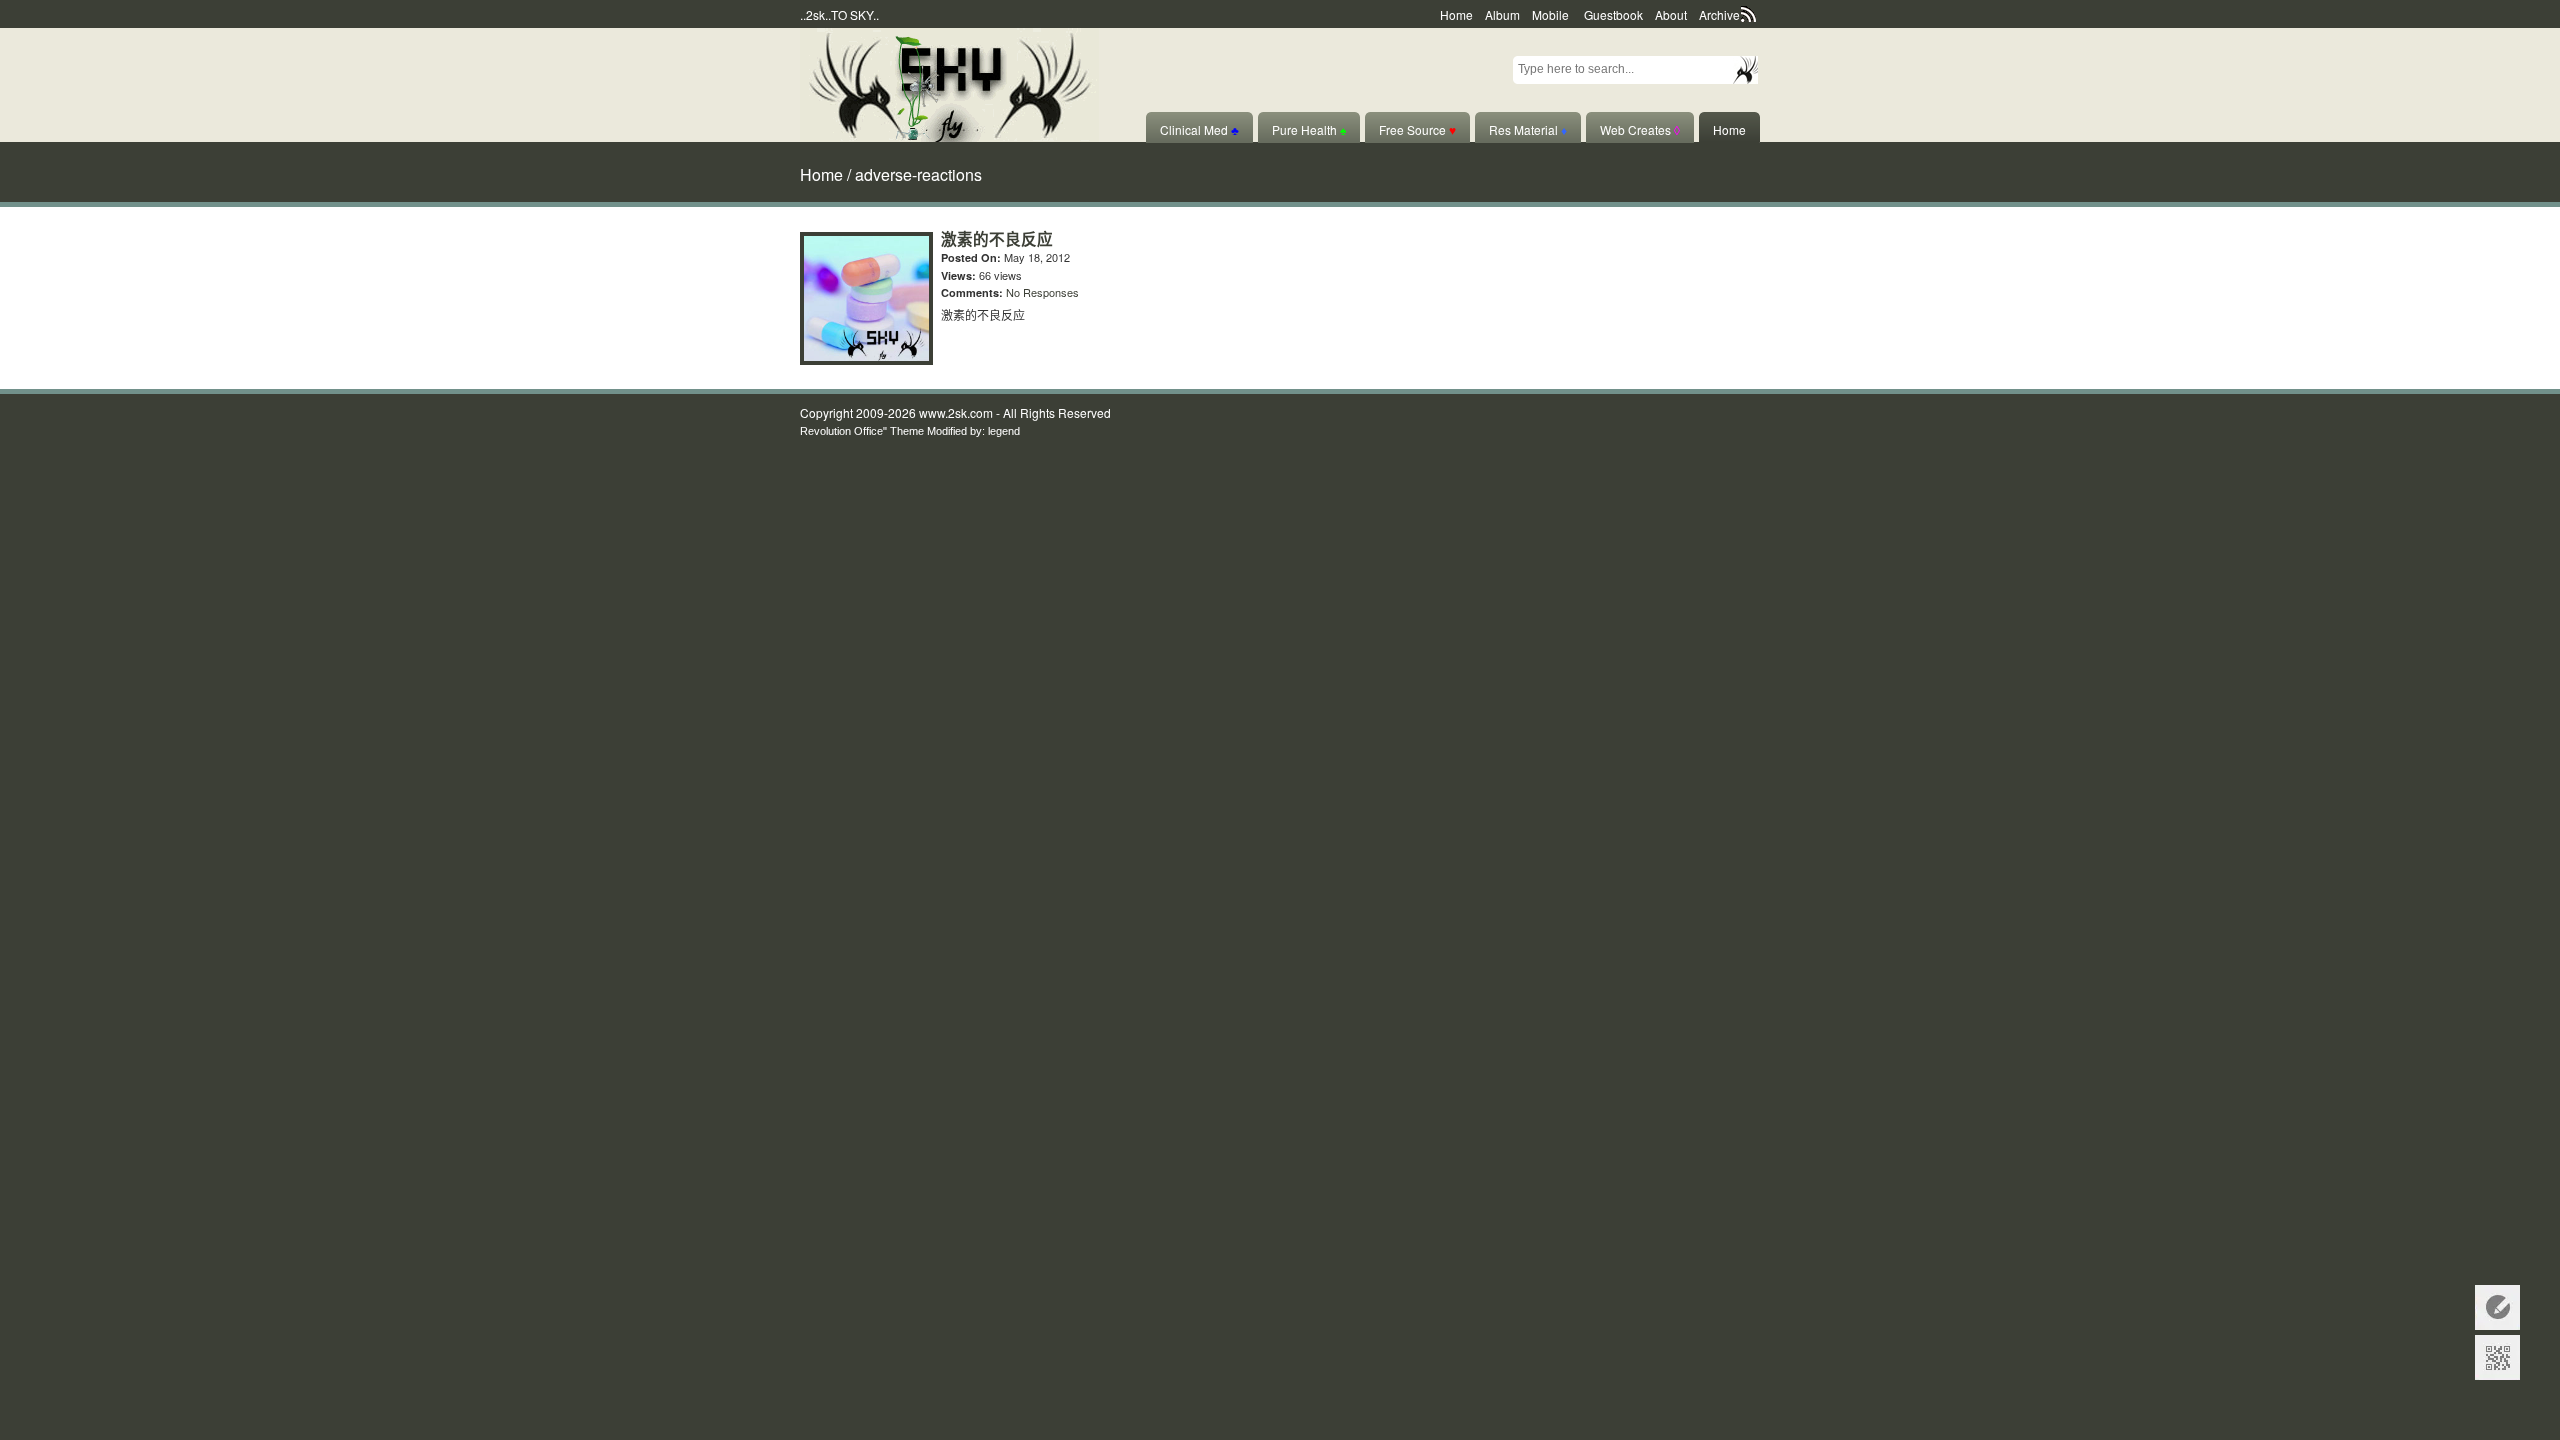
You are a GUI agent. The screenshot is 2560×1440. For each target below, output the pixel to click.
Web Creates (1640, 129)
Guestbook (1613, 14)
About (1671, 14)
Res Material (1528, 129)
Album (1502, 14)
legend (1004, 431)
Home (1456, 14)
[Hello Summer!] (949, 82)
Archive (1719, 14)
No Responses (1042, 292)
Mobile (1550, 14)
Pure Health (1309, 129)
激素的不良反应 (997, 239)
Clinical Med (1199, 129)
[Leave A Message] (2497, 1307)
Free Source (1417, 129)
